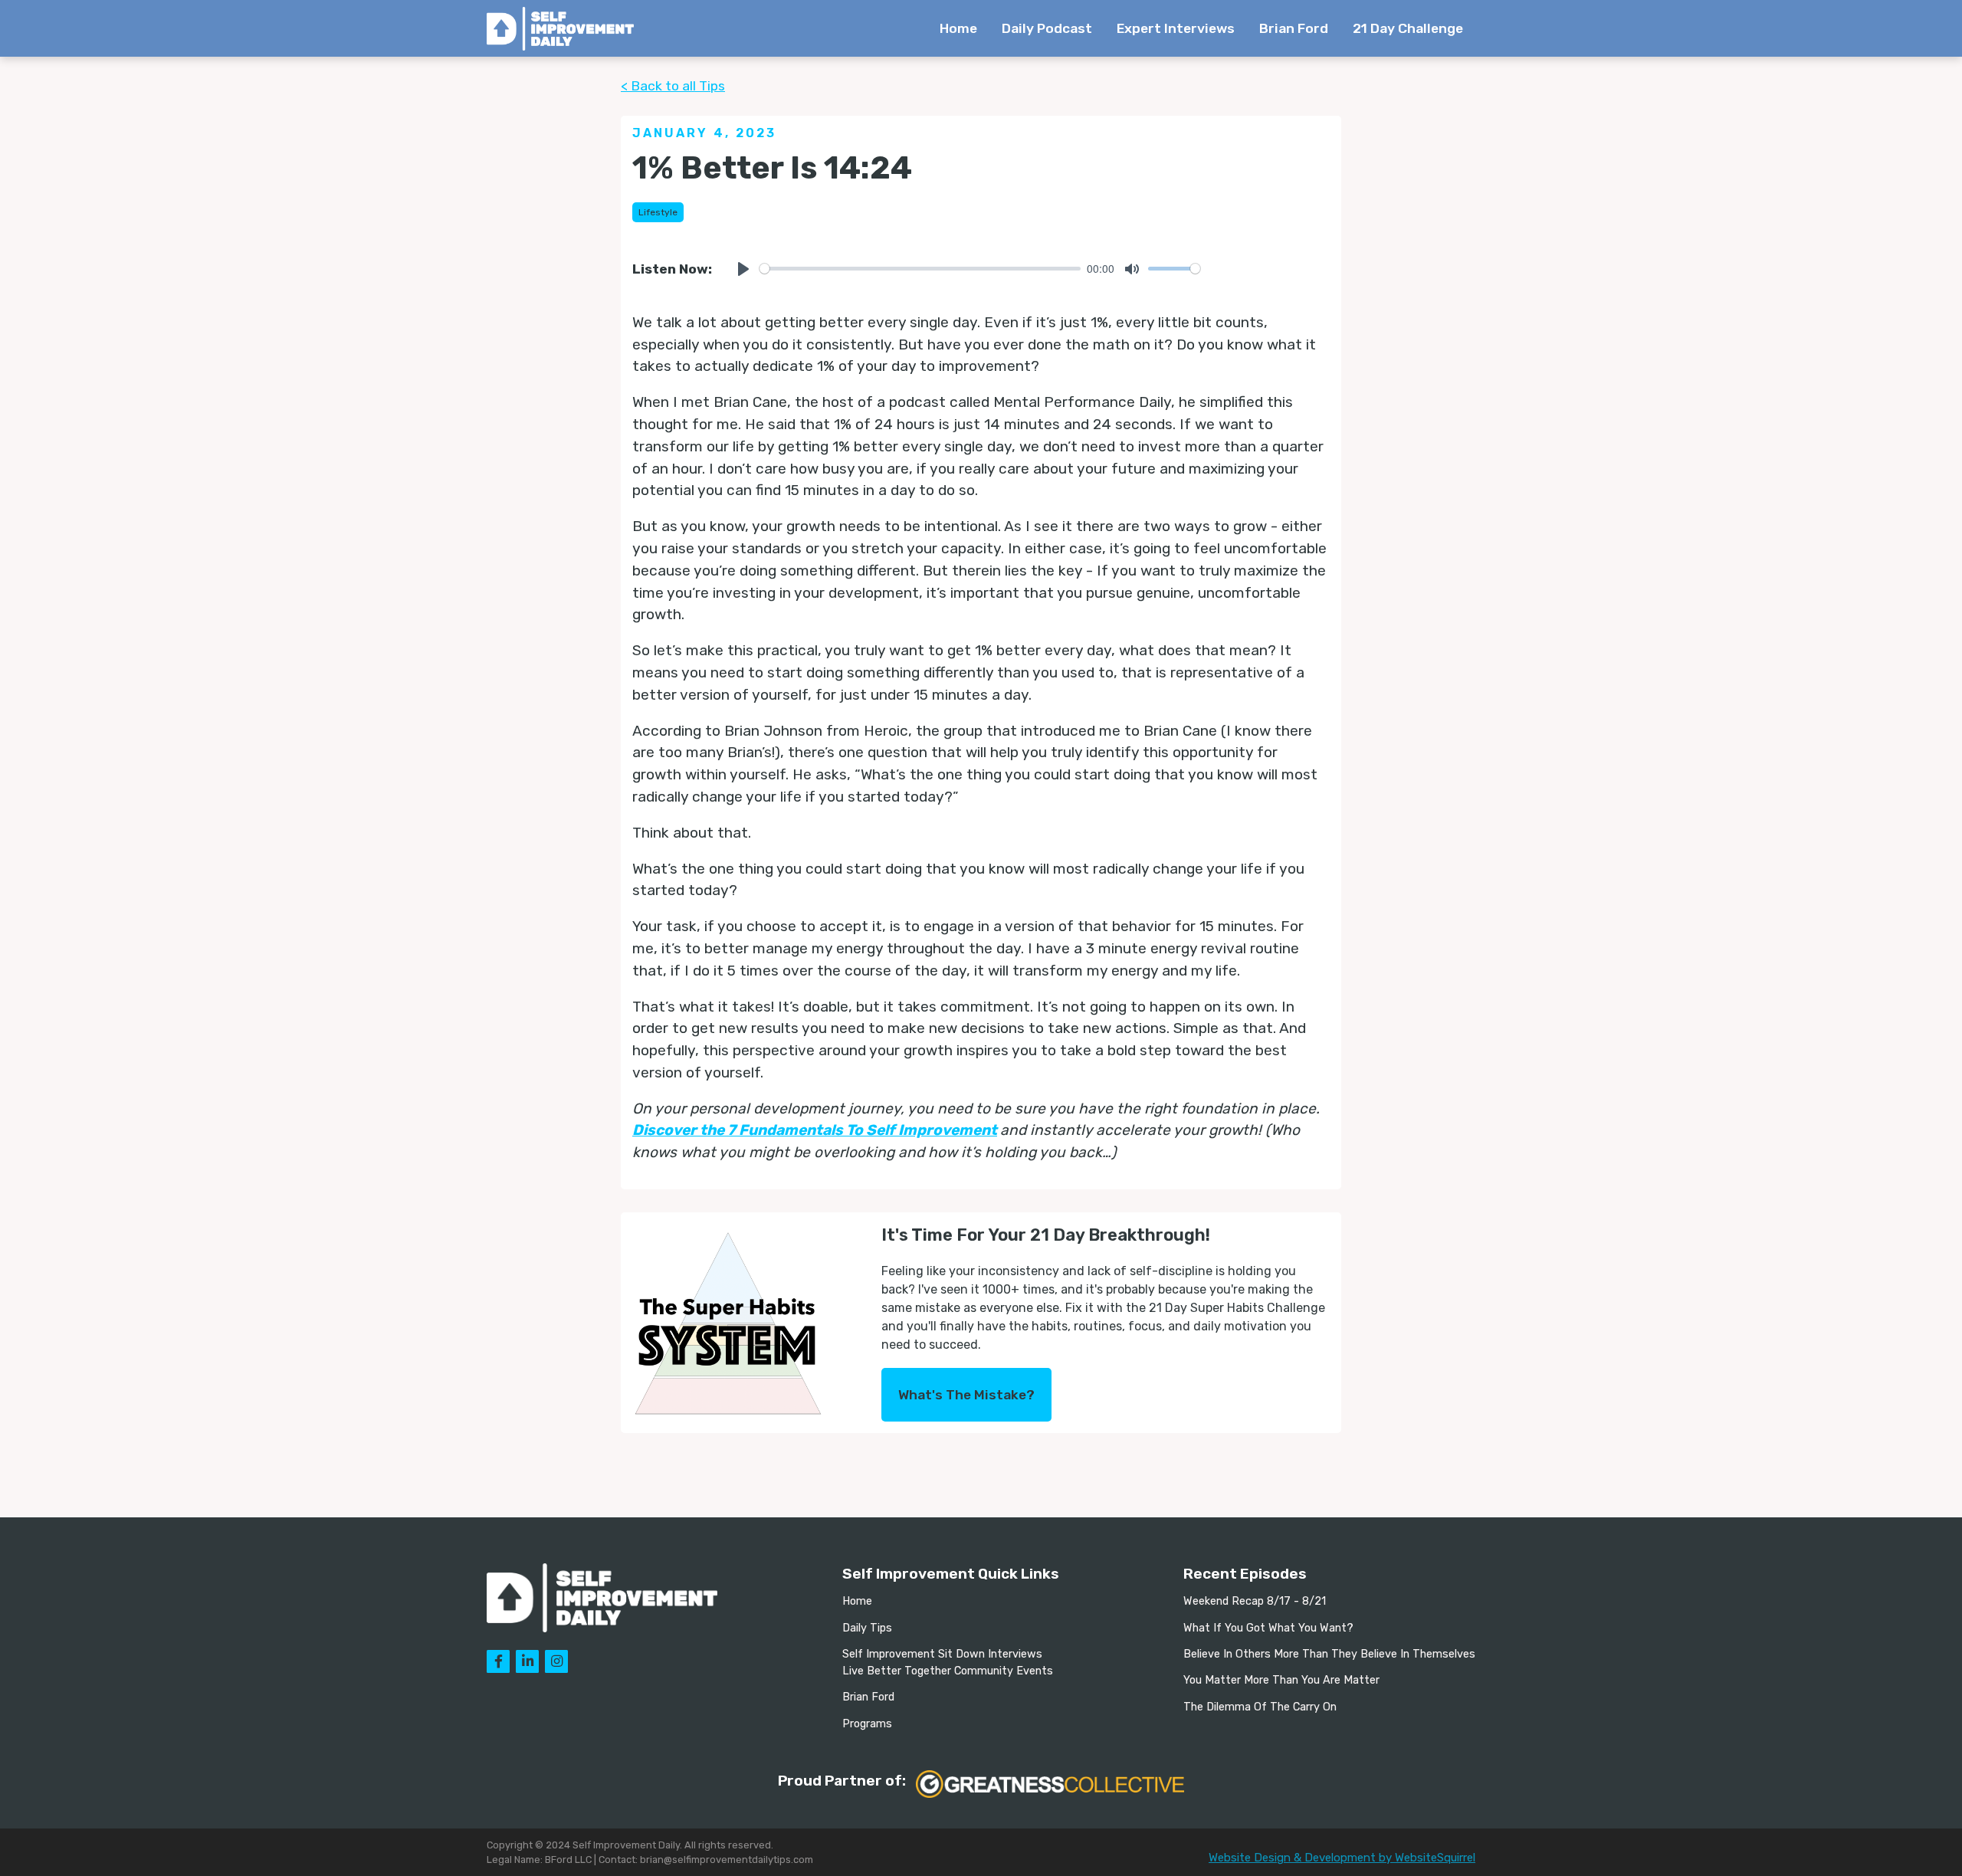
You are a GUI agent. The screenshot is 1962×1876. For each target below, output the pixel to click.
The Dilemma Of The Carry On (1260, 1707)
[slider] (920, 269)
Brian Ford (1294, 28)
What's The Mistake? (966, 1395)
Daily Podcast (1047, 28)
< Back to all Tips (673, 86)
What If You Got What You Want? (1268, 1628)
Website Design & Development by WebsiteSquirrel (1342, 1858)
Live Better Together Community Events (948, 1671)
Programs (867, 1724)
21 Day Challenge (1408, 28)
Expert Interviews (1176, 28)
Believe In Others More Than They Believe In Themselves (1329, 1654)
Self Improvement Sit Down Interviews (942, 1654)
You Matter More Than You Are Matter (1281, 1680)
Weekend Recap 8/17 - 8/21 (1255, 1601)
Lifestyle (658, 212)
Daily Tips (867, 1628)
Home (958, 28)
